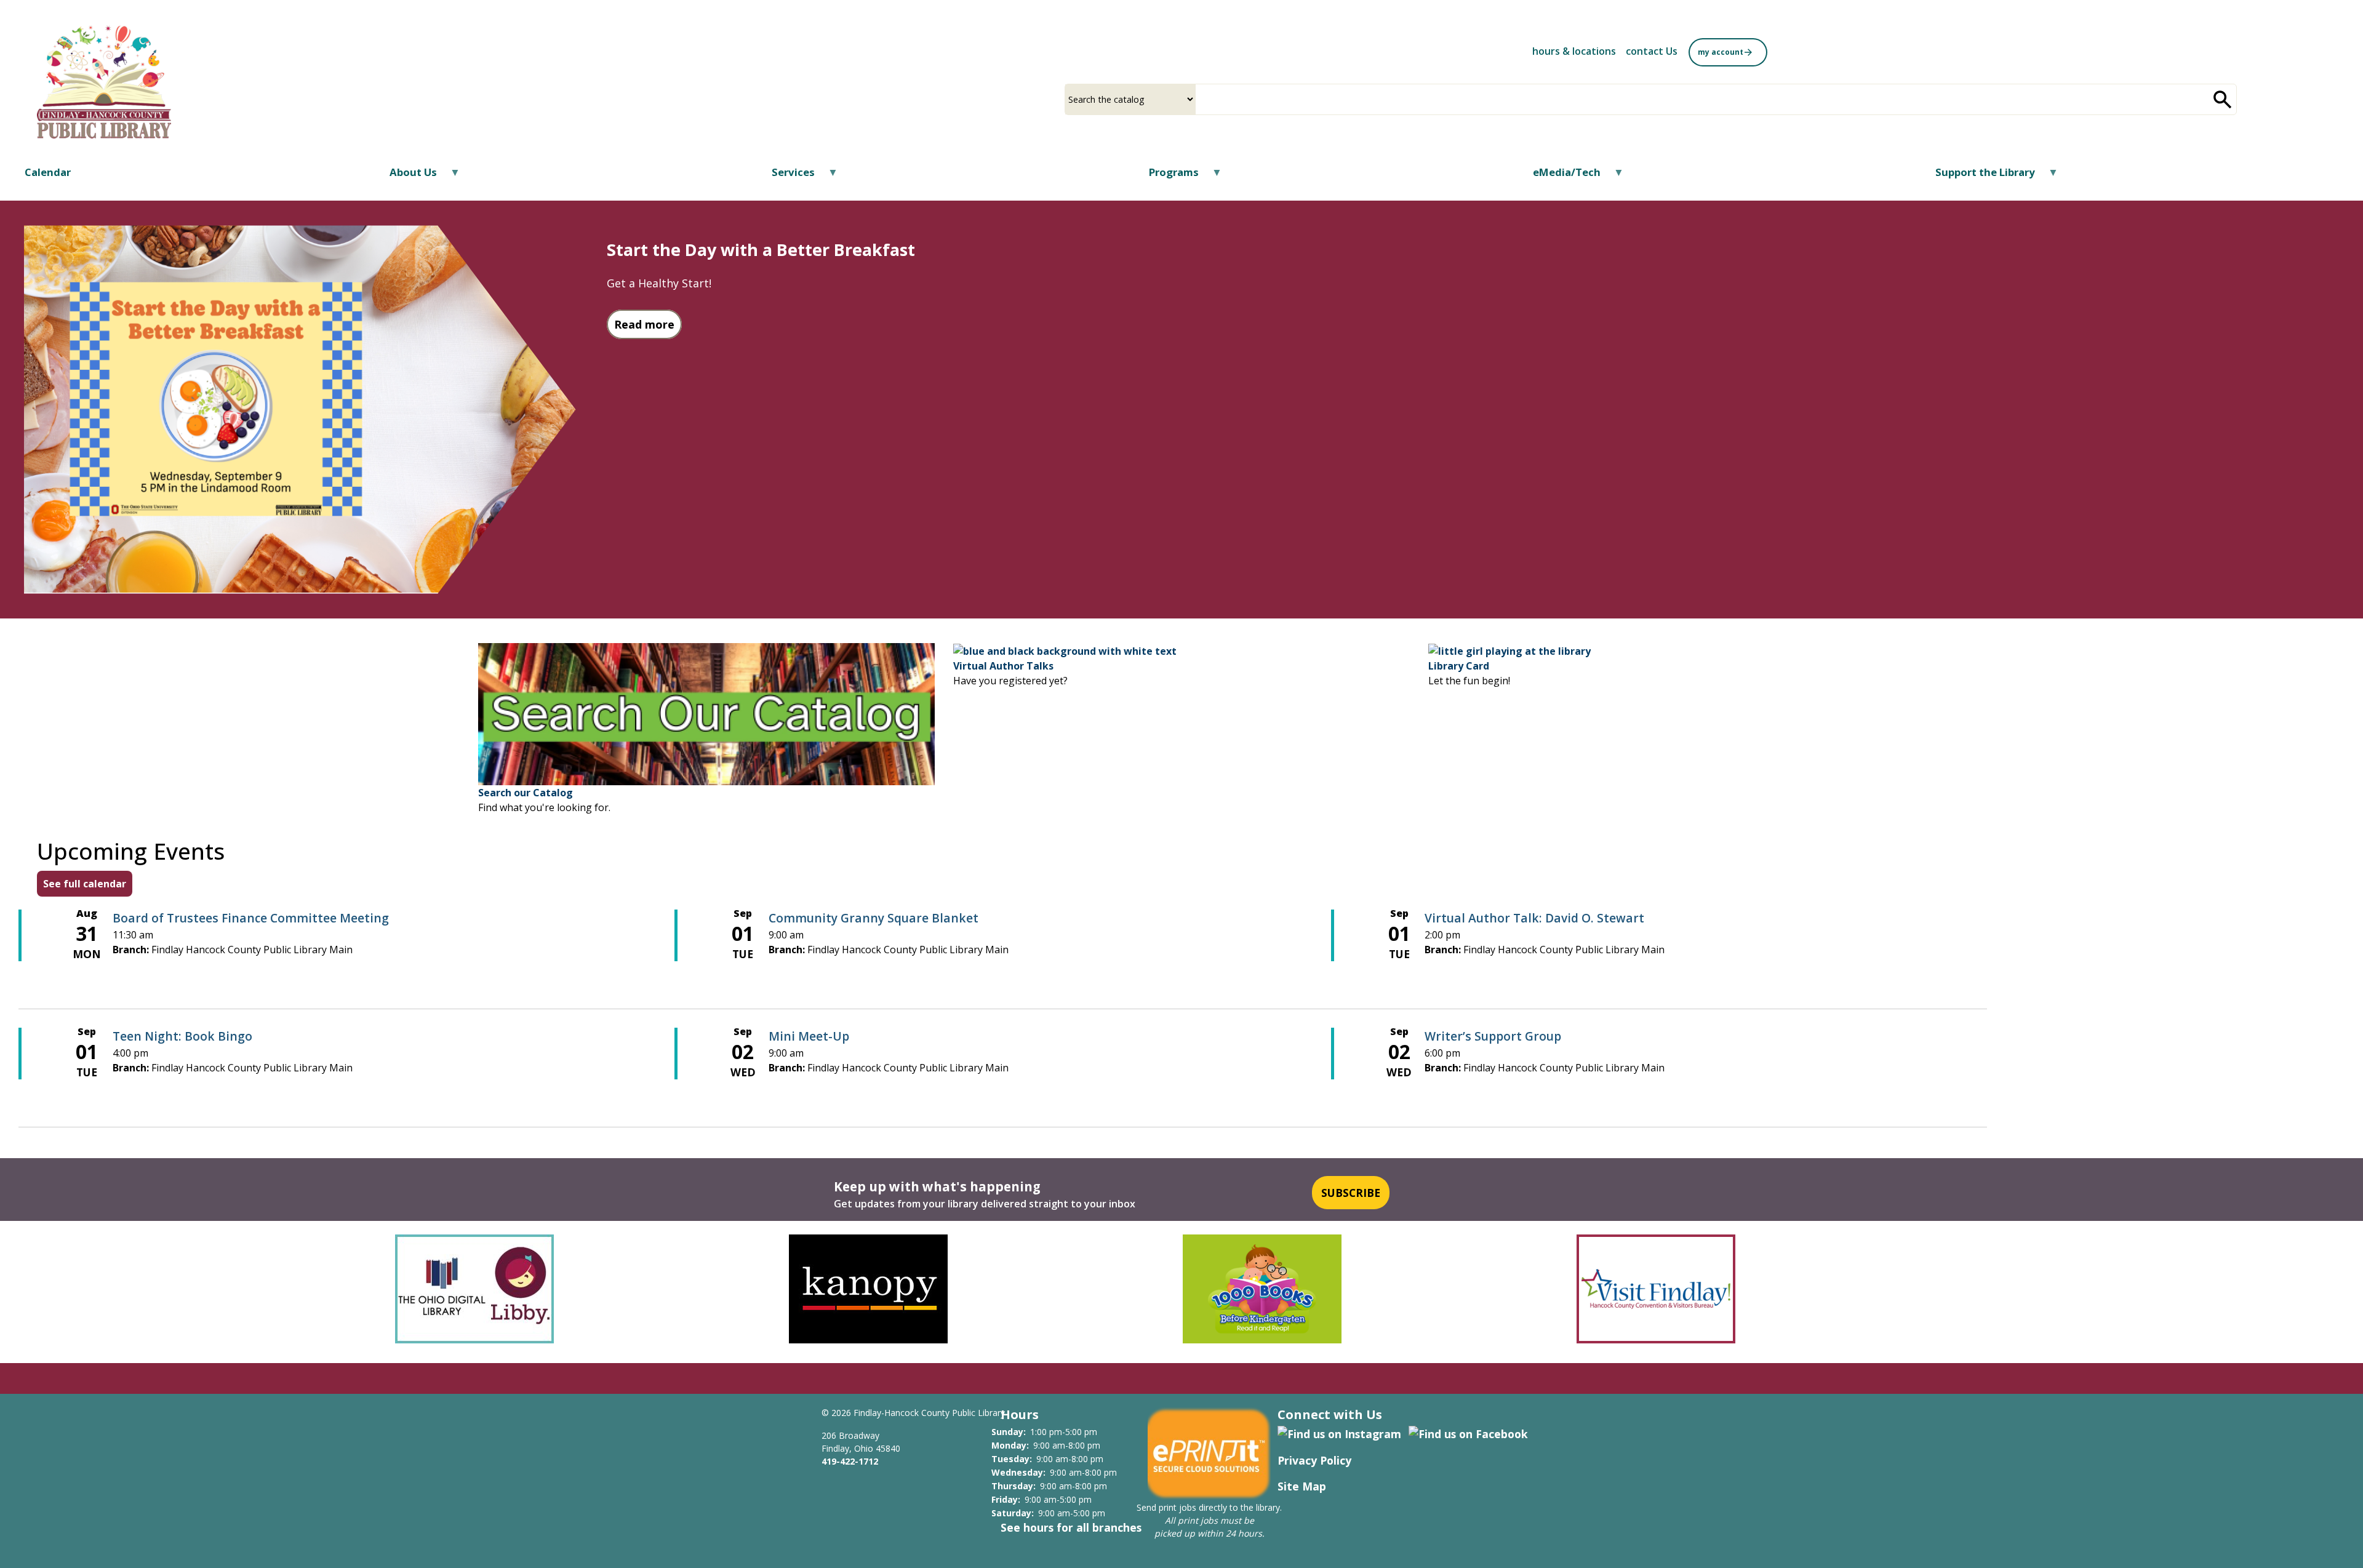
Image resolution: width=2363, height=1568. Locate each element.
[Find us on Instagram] (1339, 1433)
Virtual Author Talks (1003, 666)
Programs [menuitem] (1166, 176)
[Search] (2223, 99)
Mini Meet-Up (809, 1036)
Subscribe (1351, 1193)
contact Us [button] (1652, 51)
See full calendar (85, 884)
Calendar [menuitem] (48, 172)
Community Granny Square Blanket (874, 918)
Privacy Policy (1314, 1460)
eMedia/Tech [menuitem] (1559, 176)
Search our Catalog (526, 793)
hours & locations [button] (1574, 51)
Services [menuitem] (786, 176)
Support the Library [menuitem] (1977, 176)
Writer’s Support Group (1493, 1036)
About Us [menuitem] (406, 176)
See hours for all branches (1071, 1527)
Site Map (1302, 1486)
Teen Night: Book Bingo (182, 1036)
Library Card (1459, 666)
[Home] (104, 82)
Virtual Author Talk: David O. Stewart (1534, 918)
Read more (648, 324)
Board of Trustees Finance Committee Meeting (251, 918)
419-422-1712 (850, 1461)
